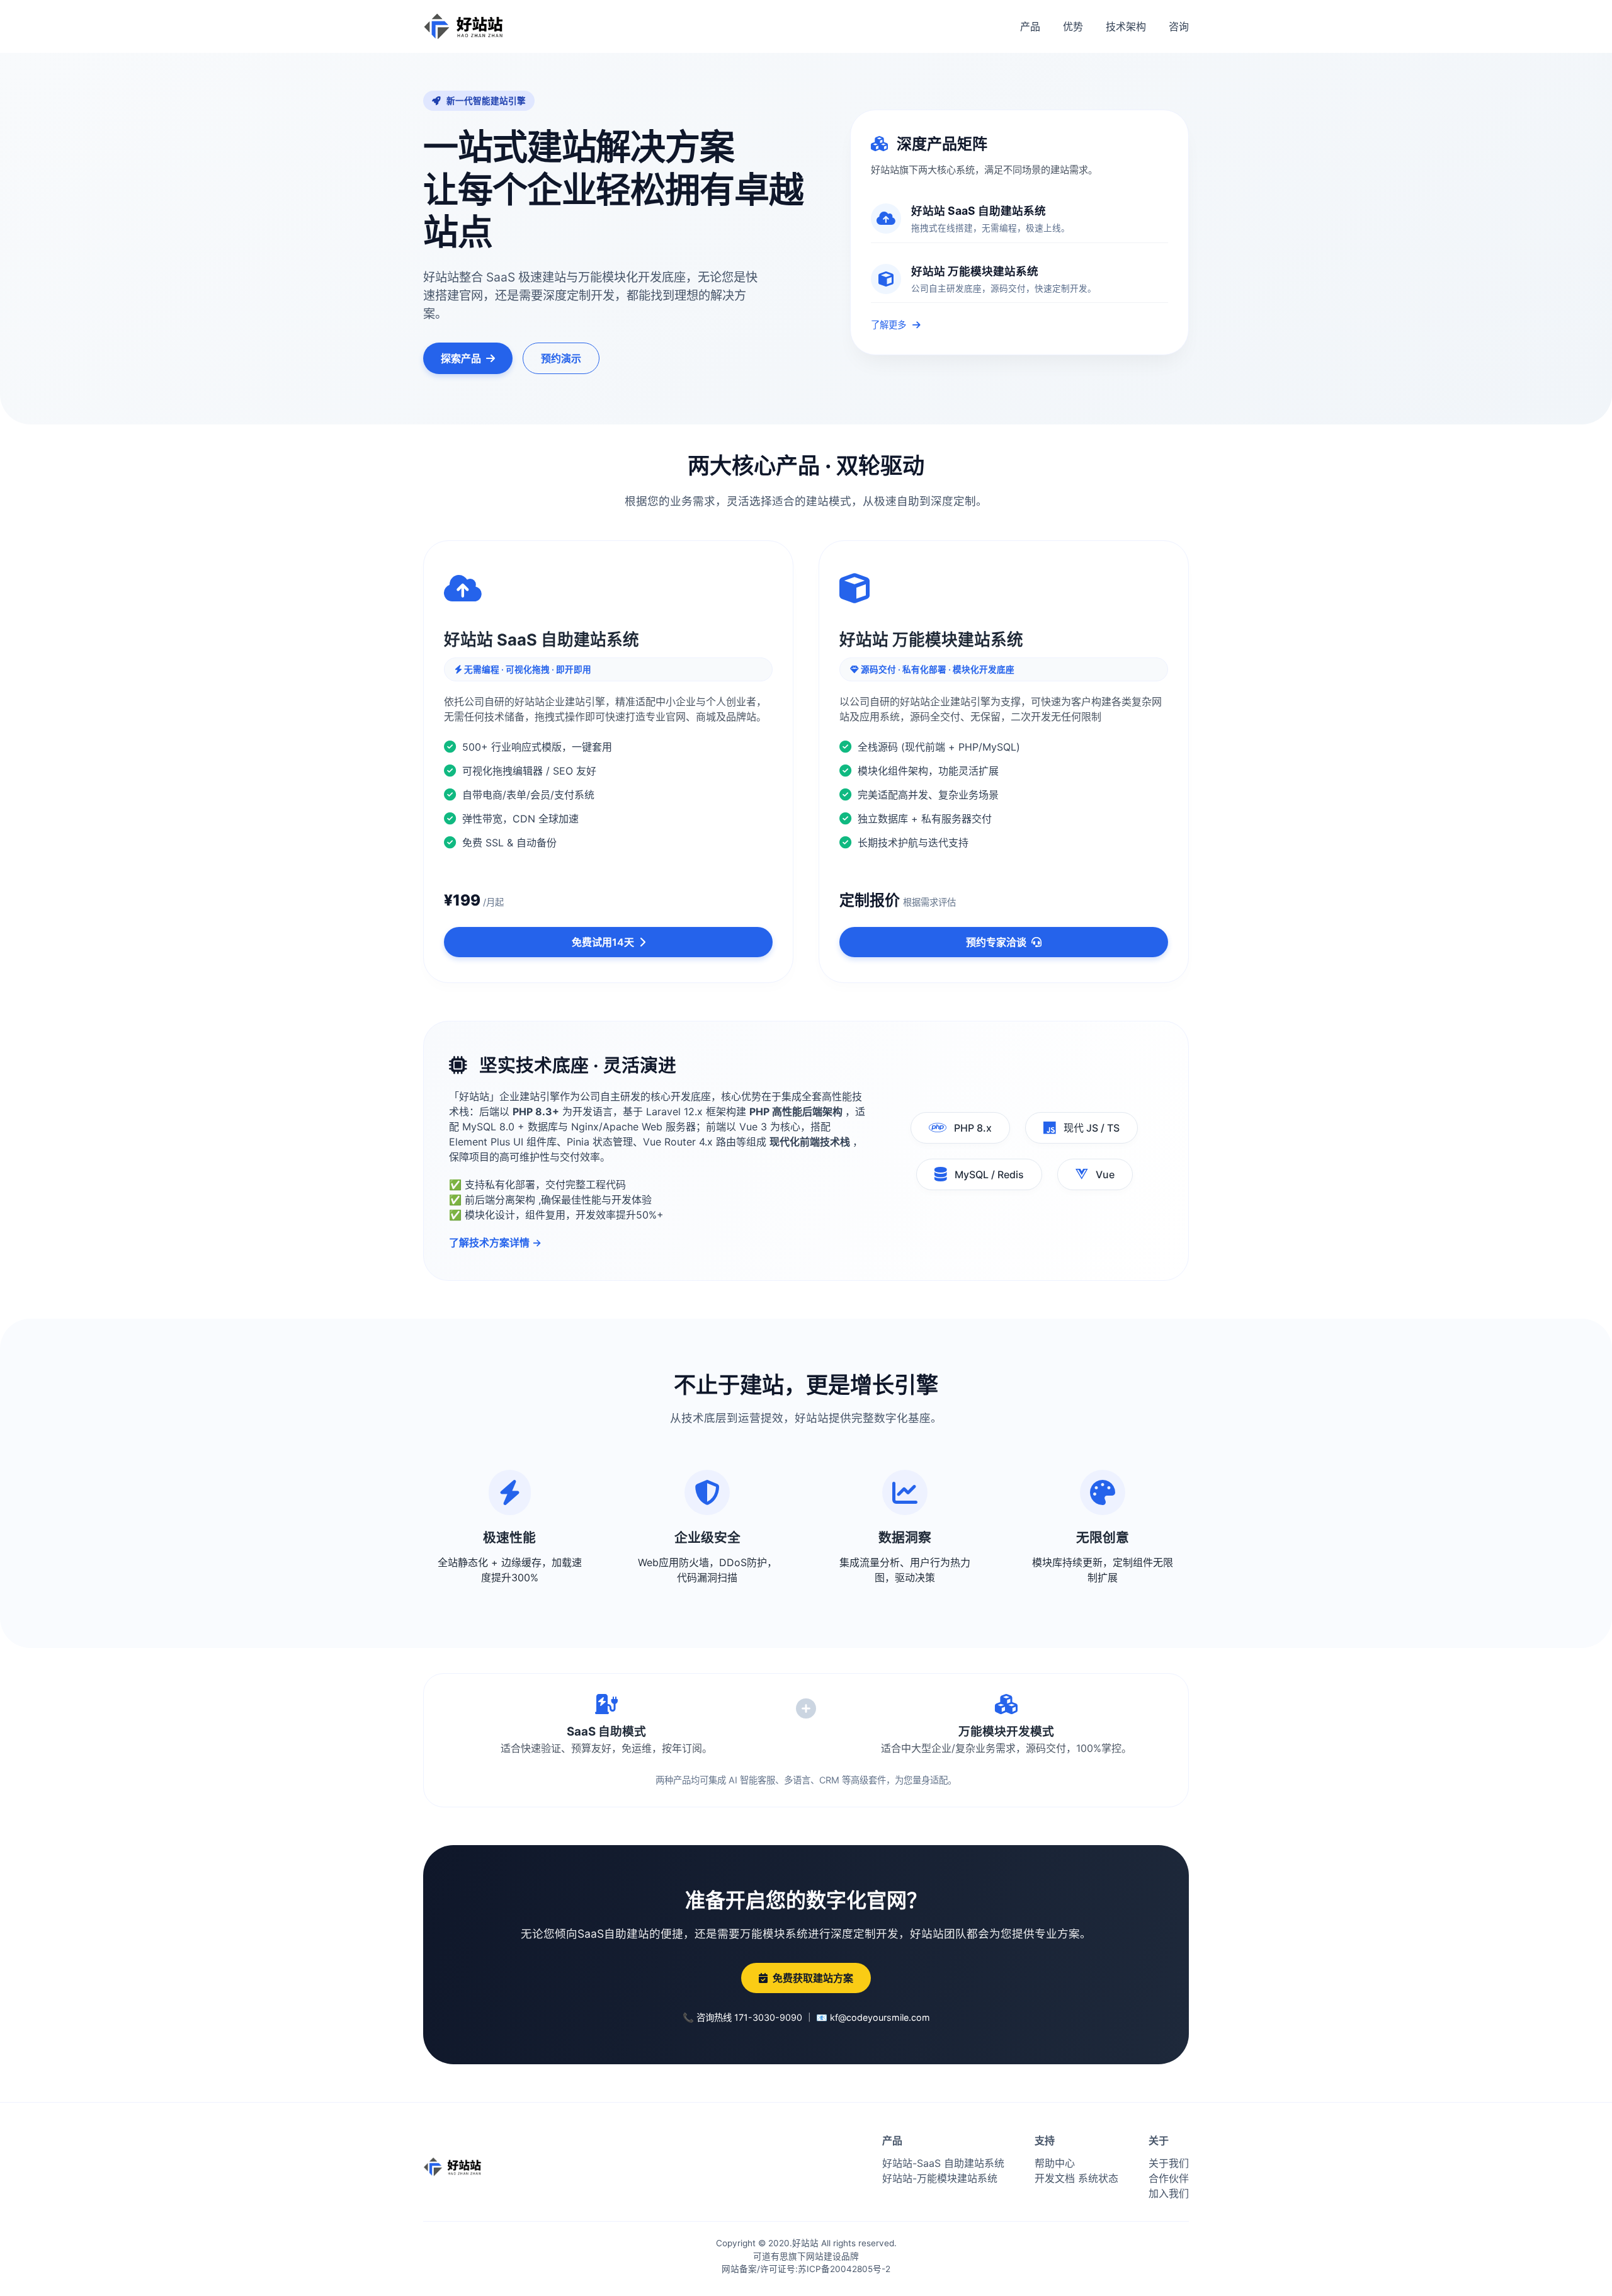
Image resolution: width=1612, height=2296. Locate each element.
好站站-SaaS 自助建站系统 (943, 2163)
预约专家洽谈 (996, 942)
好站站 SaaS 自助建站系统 (979, 211)
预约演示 (561, 358)
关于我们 (1169, 2163)
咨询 (1179, 26)
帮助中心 (1055, 2163)
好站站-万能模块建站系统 (940, 2178)
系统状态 (1098, 2178)
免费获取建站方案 (813, 1978)
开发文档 (1055, 2178)
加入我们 (1169, 2193)
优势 (1073, 26)
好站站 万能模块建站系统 (975, 271)
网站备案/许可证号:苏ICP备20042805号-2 (806, 2269)
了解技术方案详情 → (495, 1242)
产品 (1030, 26)
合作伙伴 (1169, 2178)
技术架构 (1126, 26)
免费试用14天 (603, 942)
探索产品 (461, 358)
